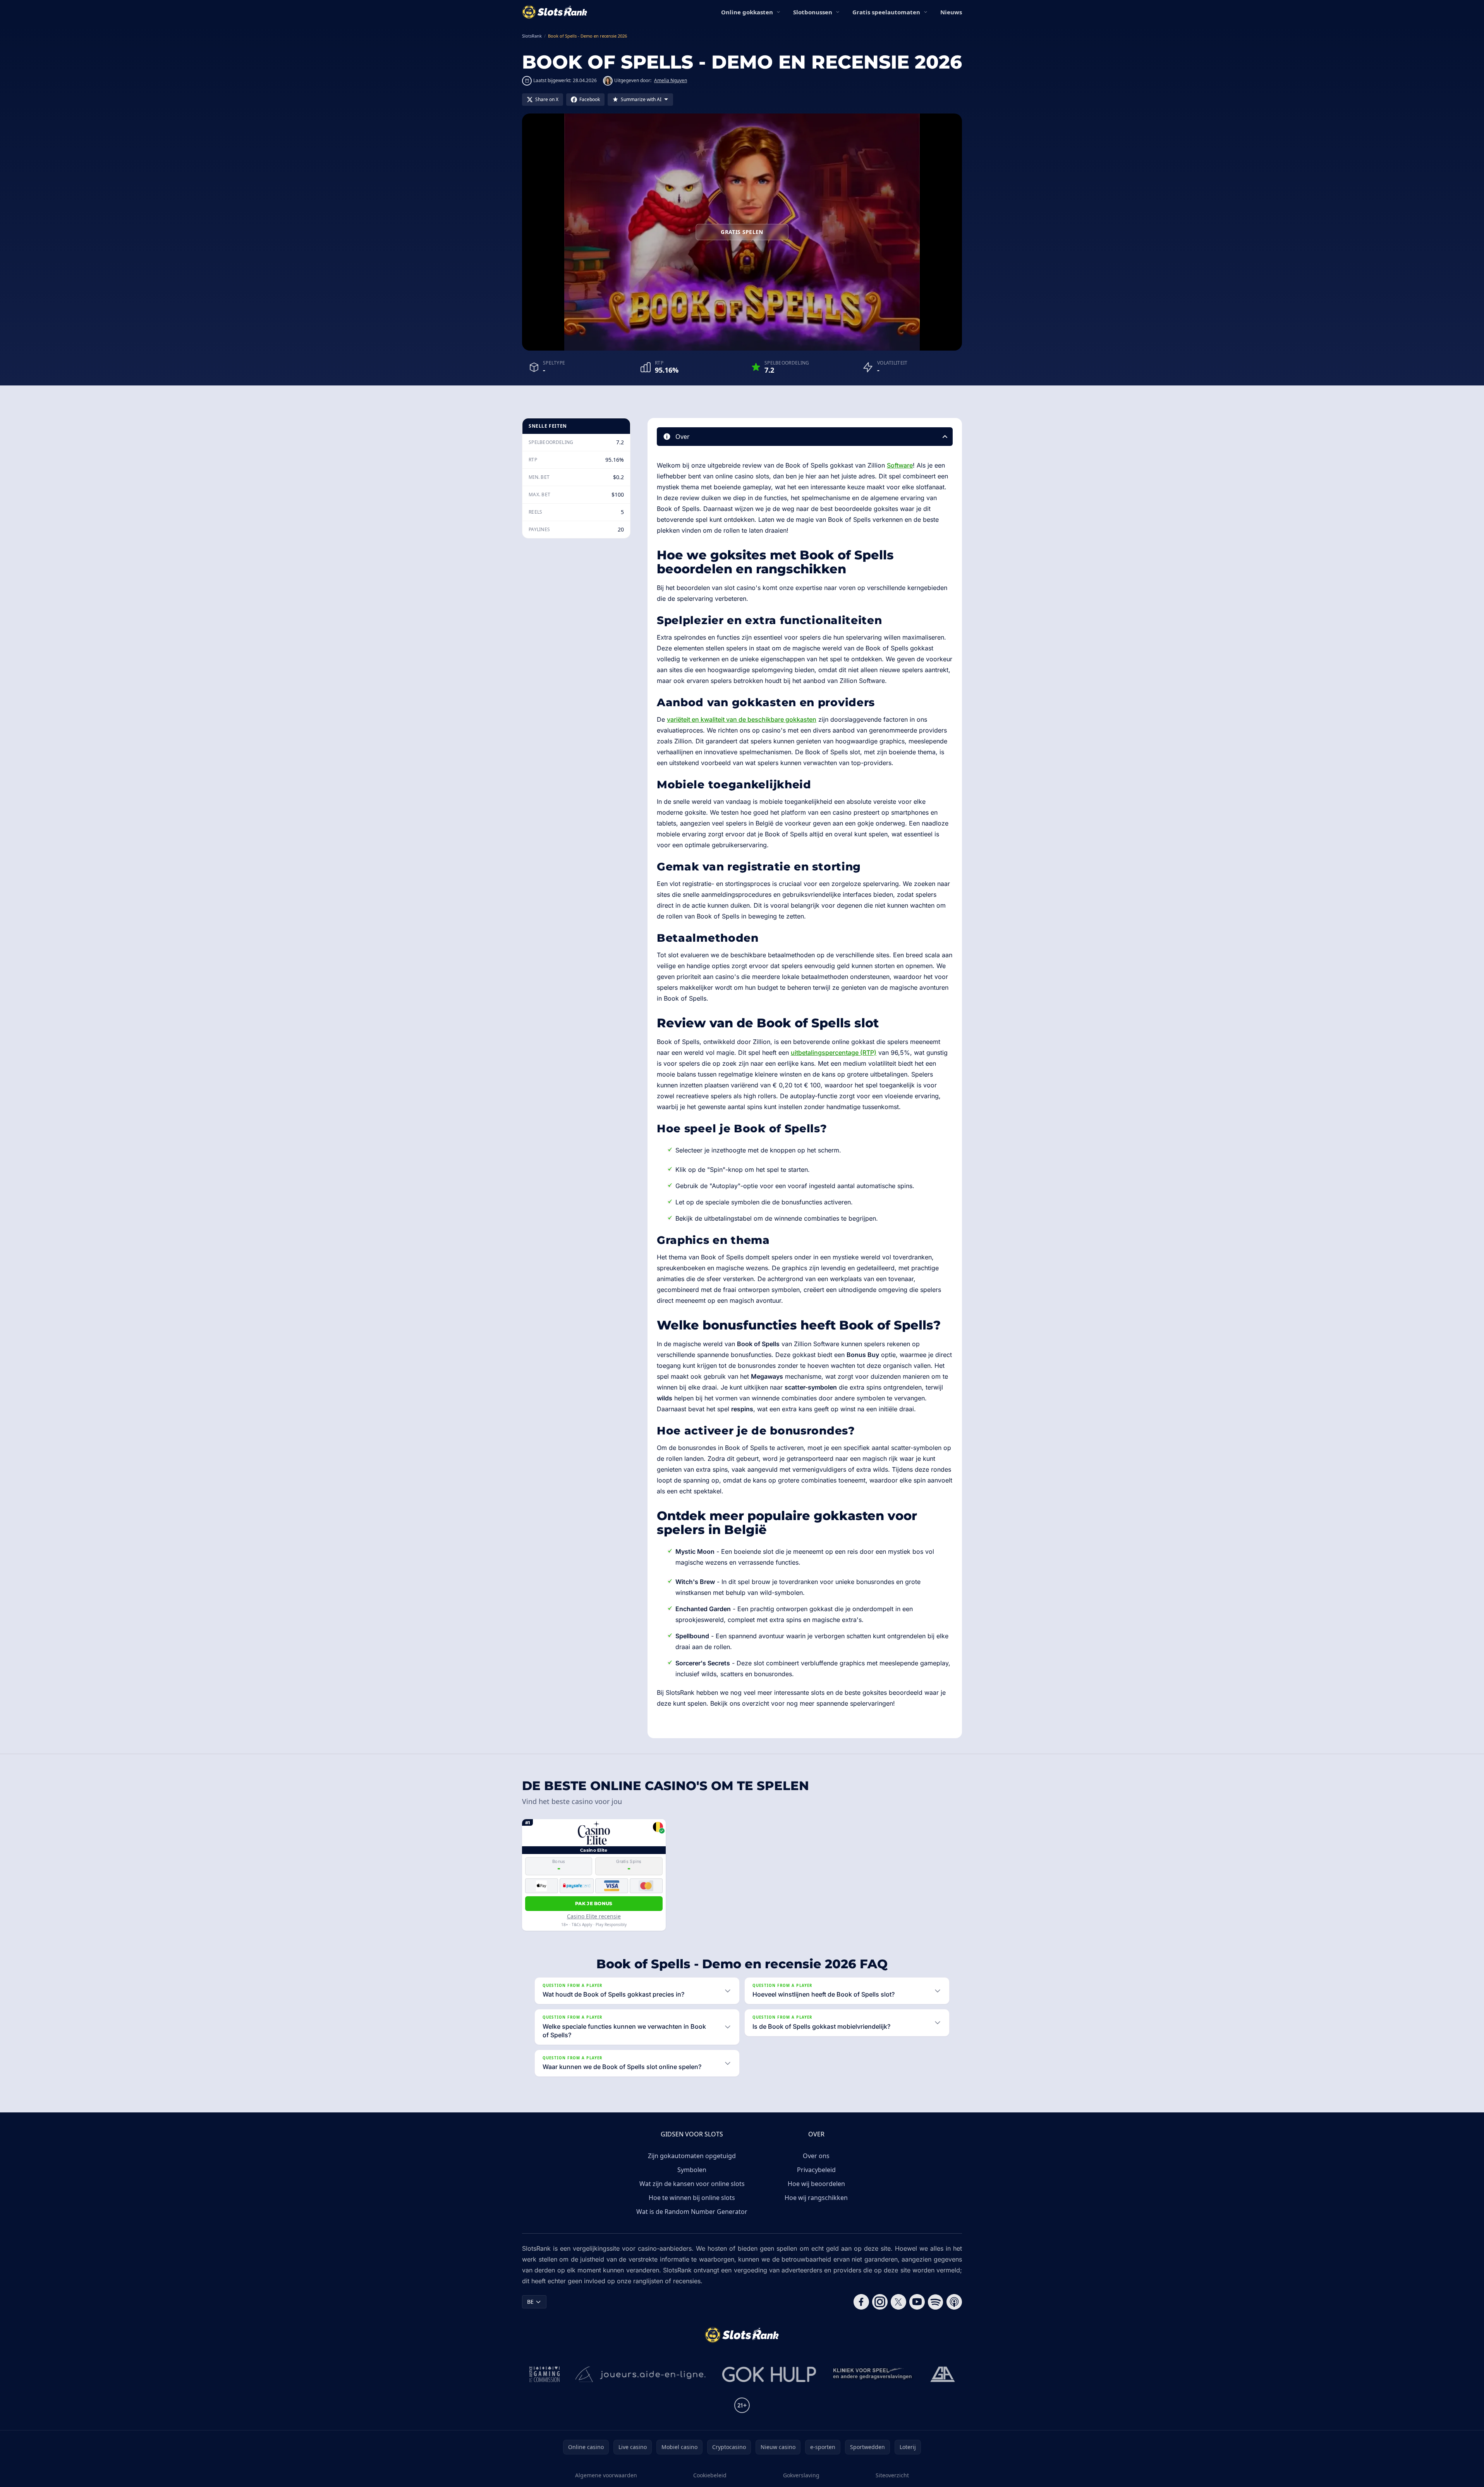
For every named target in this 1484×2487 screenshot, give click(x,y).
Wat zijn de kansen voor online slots (692, 2184)
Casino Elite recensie (594, 1916)
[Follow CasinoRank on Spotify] (936, 2302)
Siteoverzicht (892, 2475)
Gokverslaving (801, 2475)
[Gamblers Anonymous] (943, 2374)
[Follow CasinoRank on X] (898, 2302)
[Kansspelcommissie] (545, 2374)
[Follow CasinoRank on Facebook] (861, 2302)
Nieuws (951, 12)
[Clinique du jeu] (873, 2374)
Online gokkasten (747, 12)
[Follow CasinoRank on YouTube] (917, 2302)
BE (530, 2302)
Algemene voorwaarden (606, 2475)
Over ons (816, 2156)
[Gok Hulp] (769, 2374)
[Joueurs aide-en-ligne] (641, 2374)
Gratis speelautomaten (886, 12)
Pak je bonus (594, 1903)
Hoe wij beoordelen (816, 2184)
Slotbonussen (813, 12)
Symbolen (692, 2170)
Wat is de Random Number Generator (692, 2212)
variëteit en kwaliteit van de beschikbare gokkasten (742, 719)
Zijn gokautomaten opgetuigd (692, 2156)
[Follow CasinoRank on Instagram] (880, 2302)
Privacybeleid (816, 2170)
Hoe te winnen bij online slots (692, 2198)
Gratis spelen (742, 232)
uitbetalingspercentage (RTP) (834, 1053)
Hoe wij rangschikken (816, 2198)
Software (900, 465)
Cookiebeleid (710, 2475)
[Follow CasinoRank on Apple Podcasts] (954, 2302)
